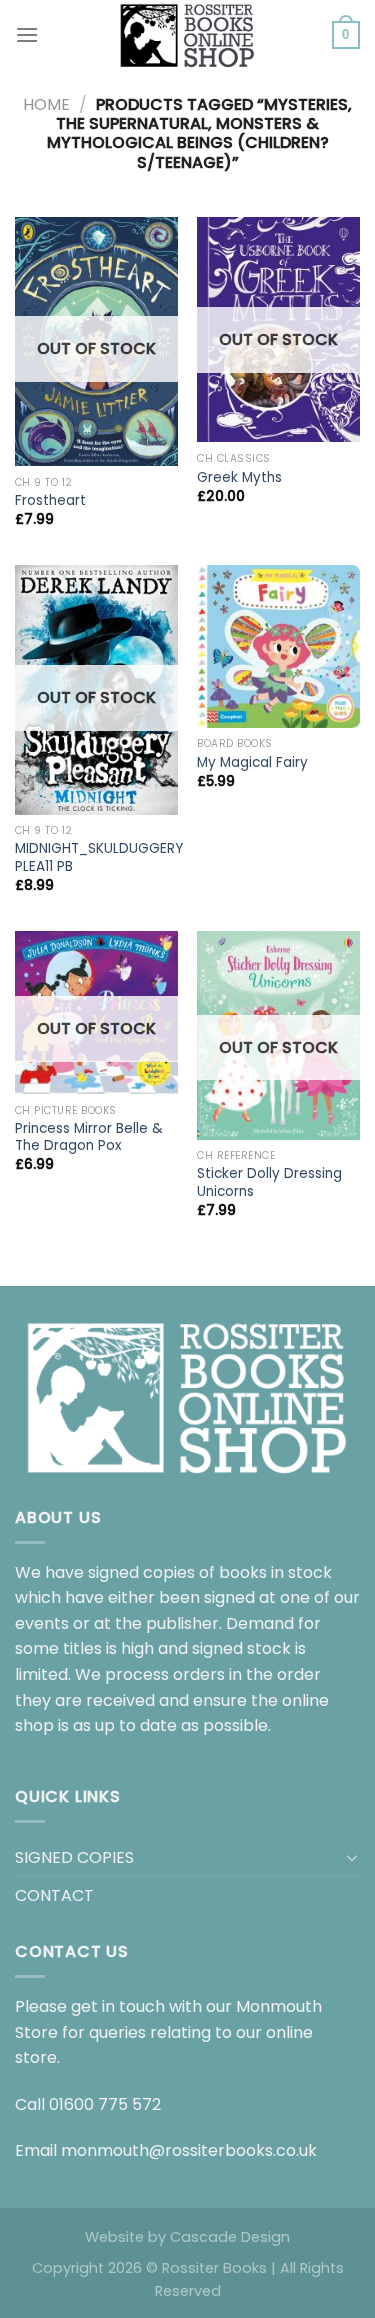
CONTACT (54, 1895)
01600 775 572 (105, 2104)
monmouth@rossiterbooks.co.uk (189, 2150)
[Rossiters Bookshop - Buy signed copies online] (188, 35)
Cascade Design (230, 2237)
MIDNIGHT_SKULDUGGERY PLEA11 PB (99, 857)
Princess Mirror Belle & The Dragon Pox (89, 1137)
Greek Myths (239, 478)
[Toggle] (352, 1857)
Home (46, 104)
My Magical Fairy (252, 763)
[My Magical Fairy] (278, 646)
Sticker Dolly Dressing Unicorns (269, 1182)
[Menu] (27, 34)
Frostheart (50, 501)
